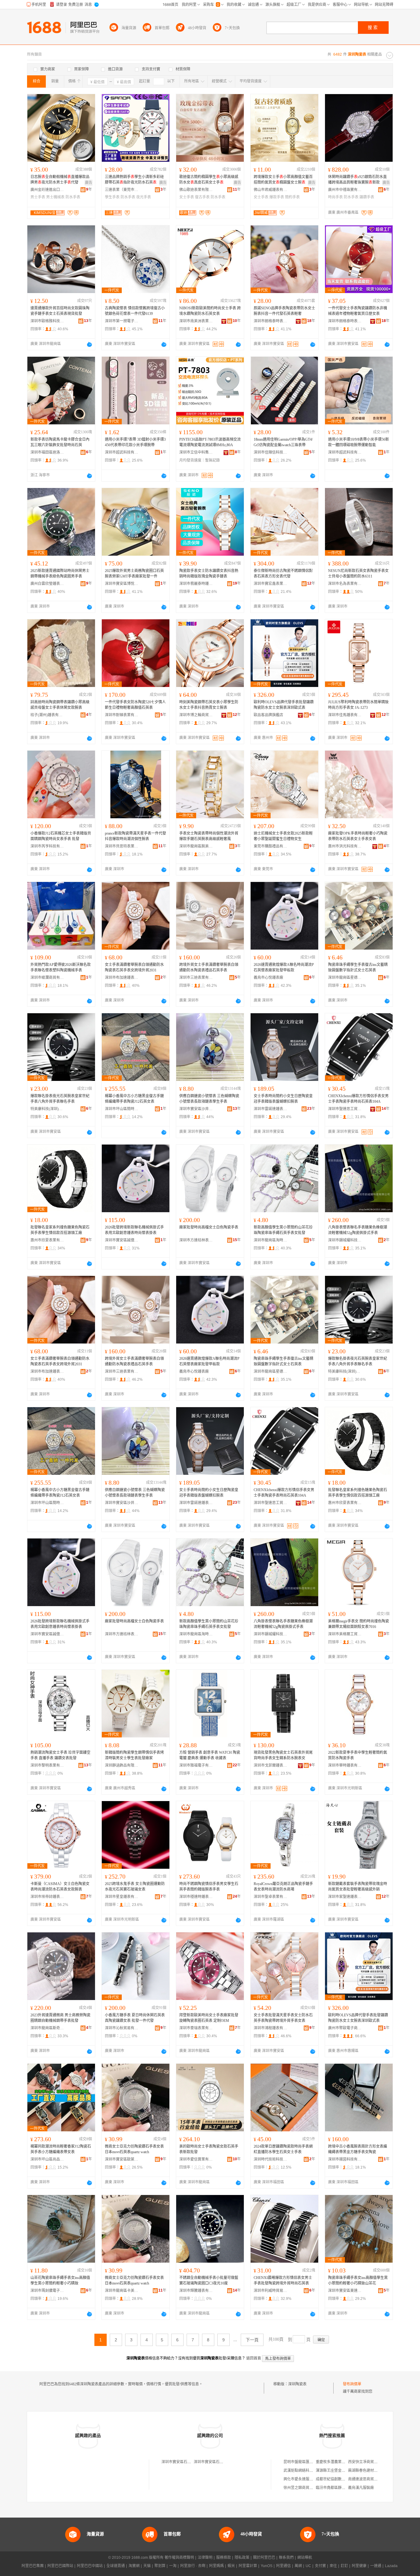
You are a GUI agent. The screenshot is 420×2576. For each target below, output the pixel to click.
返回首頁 (254, 2358)
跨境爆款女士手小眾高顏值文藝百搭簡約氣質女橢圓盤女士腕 (283, 180)
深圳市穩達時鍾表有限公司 (196, 1897)
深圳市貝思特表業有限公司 (122, 846)
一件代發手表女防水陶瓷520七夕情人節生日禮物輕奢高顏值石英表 (135, 705)
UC (308, 2566)
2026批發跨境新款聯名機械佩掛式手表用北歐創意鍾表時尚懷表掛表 (134, 1230)
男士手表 (38, 197)
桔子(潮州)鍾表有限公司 (47, 715)
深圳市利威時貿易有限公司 (271, 2291)
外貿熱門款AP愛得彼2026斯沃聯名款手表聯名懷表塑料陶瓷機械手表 (61, 967)
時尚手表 (335, 197)
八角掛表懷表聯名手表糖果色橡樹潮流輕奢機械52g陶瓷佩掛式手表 (358, 1230)
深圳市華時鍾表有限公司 (345, 1765)
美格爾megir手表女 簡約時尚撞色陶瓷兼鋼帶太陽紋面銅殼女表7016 (359, 1624)
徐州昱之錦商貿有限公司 (304, 2488)
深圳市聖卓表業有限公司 (271, 1897)
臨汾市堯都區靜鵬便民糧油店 (340, 2488)
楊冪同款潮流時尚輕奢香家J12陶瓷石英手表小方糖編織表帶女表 (61, 2149)
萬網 (298, 2566)
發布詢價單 (352, 2384)
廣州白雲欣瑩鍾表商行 (47, 584)
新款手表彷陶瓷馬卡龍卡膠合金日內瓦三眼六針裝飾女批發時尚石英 (60, 442)
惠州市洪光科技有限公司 (345, 846)
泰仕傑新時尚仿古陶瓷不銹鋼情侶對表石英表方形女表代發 (283, 574)
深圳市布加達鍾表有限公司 (122, 978)
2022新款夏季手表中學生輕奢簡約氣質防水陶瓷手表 (358, 1755)
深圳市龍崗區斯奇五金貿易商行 (47, 2028)
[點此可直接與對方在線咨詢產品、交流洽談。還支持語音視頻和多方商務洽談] (89, 344)
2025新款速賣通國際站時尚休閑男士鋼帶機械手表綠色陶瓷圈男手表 (60, 574)
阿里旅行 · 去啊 (193, 2566)
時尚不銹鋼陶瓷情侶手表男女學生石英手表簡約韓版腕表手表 (209, 1887)
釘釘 (344, 2566)
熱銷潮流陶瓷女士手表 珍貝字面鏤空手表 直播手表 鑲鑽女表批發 (60, 1755)
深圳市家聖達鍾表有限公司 (345, 1897)
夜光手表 (144, 197)
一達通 (376, 2566)
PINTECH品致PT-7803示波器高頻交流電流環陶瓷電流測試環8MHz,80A (210, 442)
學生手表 (112, 197)
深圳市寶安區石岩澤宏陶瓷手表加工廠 (193, 2462)
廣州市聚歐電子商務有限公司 (345, 2028)
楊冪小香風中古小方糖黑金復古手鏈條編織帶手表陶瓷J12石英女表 (134, 1099)
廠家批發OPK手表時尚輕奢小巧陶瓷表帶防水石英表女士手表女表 (358, 836)
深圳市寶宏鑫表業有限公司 (271, 584)
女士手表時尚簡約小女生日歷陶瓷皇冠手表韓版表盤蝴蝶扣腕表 (283, 1099)
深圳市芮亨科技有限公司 (47, 846)
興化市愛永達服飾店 (300, 2479)
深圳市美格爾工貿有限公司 (345, 1634)
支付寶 (320, 2566)
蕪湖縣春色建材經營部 (367, 2471)
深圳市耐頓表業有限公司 (122, 715)
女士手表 (187, 197)
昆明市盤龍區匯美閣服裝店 (306, 2462)
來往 (333, 2566)
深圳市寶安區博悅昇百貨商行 (122, 584)
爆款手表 (277, 197)
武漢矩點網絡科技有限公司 (306, 2471)
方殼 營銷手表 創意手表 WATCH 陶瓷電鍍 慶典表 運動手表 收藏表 (210, 1755)
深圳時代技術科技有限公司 (271, 2159)
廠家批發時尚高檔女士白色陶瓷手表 (209, 1227)
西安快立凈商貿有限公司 (368, 2462)
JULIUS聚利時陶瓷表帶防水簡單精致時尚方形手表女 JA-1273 (358, 705)
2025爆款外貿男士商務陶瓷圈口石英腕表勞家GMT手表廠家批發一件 (134, 574)
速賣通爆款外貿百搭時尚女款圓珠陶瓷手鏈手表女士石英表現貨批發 (60, 311)
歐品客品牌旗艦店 (268, 715)
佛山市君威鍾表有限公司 (271, 190)
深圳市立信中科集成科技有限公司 (196, 452)
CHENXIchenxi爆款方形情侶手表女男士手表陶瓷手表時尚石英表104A (358, 1099)
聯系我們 (286, 2558)
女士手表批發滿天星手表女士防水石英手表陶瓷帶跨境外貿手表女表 (283, 2018)
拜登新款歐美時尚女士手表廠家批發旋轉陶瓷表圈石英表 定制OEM (209, 2018)
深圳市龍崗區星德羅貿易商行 (345, 978)
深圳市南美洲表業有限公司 (196, 321)
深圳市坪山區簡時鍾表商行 (122, 1109)
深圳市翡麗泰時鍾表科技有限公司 (196, 584)
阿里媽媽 (216, 2566)
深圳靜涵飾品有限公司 (122, 1765)
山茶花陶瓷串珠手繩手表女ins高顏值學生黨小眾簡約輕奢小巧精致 (60, 2280)
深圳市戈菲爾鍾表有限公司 (271, 1765)
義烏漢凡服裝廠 (361, 2488)
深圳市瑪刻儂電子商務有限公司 (47, 2291)
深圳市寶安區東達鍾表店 (345, 2291)
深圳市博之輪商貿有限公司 (196, 715)
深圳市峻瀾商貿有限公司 (47, 978)
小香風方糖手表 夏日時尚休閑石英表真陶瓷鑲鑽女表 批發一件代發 (135, 2018)
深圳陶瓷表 (297, 2384)
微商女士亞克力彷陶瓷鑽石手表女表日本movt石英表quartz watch (134, 2149)
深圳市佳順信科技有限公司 (271, 452)
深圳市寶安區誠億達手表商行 (122, 1240)
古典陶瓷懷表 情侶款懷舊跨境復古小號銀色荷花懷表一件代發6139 (135, 311)
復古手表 (202, 197)
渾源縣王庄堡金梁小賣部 (336, 2471)
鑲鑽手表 (367, 197)
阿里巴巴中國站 (90, 2566)
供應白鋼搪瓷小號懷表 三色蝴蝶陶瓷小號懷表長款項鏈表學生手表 (209, 1099)
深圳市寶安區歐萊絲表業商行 (122, 2159)
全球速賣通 (116, 2566)
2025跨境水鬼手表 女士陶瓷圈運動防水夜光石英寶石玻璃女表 (135, 1887)
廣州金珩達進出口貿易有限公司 (47, 190)
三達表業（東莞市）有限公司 (122, 190)
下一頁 (252, 2340)
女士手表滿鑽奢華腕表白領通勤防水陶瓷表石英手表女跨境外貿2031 (134, 967)
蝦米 (231, 2566)
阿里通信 (283, 2566)
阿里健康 (359, 2566)
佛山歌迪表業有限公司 (196, 190)
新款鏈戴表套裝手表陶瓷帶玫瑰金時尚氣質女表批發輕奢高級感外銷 (358, 1887)
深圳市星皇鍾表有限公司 (122, 1897)
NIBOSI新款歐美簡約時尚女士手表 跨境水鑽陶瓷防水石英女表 (210, 311)
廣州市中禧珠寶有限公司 (345, 190)
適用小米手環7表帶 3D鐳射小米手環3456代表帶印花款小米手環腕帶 (135, 442)
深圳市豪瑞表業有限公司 (196, 2028)
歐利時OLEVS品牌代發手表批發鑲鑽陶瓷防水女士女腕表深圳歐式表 (284, 705)
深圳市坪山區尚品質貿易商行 (47, 2159)
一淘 (173, 2566)
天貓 (147, 2566)
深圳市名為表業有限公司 (345, 584)
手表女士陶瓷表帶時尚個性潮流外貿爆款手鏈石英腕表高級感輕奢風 (209, 836)
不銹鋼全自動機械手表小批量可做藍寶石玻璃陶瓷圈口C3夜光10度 (209, 2280)
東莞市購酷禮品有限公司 (271, 846)
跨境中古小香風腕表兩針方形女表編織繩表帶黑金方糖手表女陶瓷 (358, 2149)
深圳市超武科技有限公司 (122, 452)
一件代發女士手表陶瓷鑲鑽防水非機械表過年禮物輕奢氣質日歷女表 (358, 311)
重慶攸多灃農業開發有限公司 (340, 2462)
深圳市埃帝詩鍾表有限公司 (47, 1897)
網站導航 (305, 2558)
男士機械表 (55, 197)
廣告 (89, 183)
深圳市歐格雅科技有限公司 (47, 321)
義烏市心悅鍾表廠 (268, 978)
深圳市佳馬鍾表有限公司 (345, 715)
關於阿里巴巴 (264, 2558)
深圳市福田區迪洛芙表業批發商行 (47, 452)
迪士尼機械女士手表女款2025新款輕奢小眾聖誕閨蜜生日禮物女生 (283, 836)
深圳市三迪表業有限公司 (196, 978)
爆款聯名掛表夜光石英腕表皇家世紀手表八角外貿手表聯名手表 (60, 1099)
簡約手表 (292, 197)
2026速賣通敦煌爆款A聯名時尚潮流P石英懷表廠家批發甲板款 (284, 967)
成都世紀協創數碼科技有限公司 (342, 2479)
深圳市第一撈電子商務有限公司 (122, 321)
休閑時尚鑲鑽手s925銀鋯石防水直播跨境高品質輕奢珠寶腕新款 (357, 180)
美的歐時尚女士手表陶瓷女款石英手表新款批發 (209, 2149)
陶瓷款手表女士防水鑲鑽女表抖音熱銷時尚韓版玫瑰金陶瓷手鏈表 (209, 574)
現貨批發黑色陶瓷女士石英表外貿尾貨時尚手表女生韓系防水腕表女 (283, 1755)
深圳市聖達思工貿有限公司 (345, 1109)
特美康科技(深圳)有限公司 (47, 1109)
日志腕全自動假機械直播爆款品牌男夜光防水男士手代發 (60, 180)
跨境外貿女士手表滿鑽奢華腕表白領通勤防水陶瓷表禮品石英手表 (209, 967)
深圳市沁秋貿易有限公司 (122, 2028)
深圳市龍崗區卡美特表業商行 (122, 2291)
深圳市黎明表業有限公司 (47, 1765)
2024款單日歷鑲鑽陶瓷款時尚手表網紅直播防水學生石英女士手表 (283, 2149)
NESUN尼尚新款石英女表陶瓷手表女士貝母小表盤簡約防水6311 (358, 574)
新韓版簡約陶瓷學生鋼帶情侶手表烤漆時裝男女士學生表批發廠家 (134, 1755)
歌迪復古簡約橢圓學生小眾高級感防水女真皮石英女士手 (209, 180)
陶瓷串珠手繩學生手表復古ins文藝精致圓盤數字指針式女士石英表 (358, 967)
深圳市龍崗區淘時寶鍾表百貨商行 (271, 1240)
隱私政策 (242, 2558)
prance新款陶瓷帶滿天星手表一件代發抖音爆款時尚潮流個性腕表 (135, 836)
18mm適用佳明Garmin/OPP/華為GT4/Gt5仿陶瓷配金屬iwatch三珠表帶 (283, 442)
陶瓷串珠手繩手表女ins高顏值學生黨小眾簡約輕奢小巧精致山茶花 (358, 2280)
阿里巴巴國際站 (60, 2566)
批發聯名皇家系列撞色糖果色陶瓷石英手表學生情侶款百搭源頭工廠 (60, 1230)
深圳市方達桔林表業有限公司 (196, 1240)
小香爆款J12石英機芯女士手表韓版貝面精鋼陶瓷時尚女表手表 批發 (61, 836)
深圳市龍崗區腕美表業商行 (196, 846)
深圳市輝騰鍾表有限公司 (196, 2291)
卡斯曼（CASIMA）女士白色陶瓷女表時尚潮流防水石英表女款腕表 (60, 1887)
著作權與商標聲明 (179, 2558)
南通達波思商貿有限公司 (368, 2479)
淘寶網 (134, 2566)
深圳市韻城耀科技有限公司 (345, 1240)
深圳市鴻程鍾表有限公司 (271, 2028)
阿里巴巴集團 (33, 2566)
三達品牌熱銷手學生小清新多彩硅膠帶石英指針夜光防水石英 (134, 180)
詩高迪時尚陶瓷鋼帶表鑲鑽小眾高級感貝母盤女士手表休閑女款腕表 (60, 705)
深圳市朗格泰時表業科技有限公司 (271, 321)
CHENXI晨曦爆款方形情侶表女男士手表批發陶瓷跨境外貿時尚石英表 (283, 2280)
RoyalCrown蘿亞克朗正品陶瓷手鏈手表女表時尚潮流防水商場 (283, 1887)
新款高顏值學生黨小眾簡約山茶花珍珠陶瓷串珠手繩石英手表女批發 (283, 1230)
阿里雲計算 (248, 2566)
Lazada (391, 2566)
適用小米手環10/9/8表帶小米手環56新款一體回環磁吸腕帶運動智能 (359, 442)
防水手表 (73, 197)
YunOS (267, 2566)
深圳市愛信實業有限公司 (196, 2159)
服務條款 (224, 2558)
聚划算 (160, 2566)
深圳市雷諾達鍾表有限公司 (271, 1109)
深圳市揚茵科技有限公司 (345, 2159)
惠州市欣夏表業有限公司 (47, 1240)
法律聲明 (205, 2558)
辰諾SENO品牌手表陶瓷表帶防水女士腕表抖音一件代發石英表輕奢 (284, 311)
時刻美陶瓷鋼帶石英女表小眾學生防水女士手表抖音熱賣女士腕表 (209, 705)
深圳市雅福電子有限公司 (196, 1765)
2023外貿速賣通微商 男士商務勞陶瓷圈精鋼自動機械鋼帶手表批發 (60, 2018)
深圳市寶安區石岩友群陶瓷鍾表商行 (223, 2462)
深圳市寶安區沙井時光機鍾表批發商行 (196, 1109)
